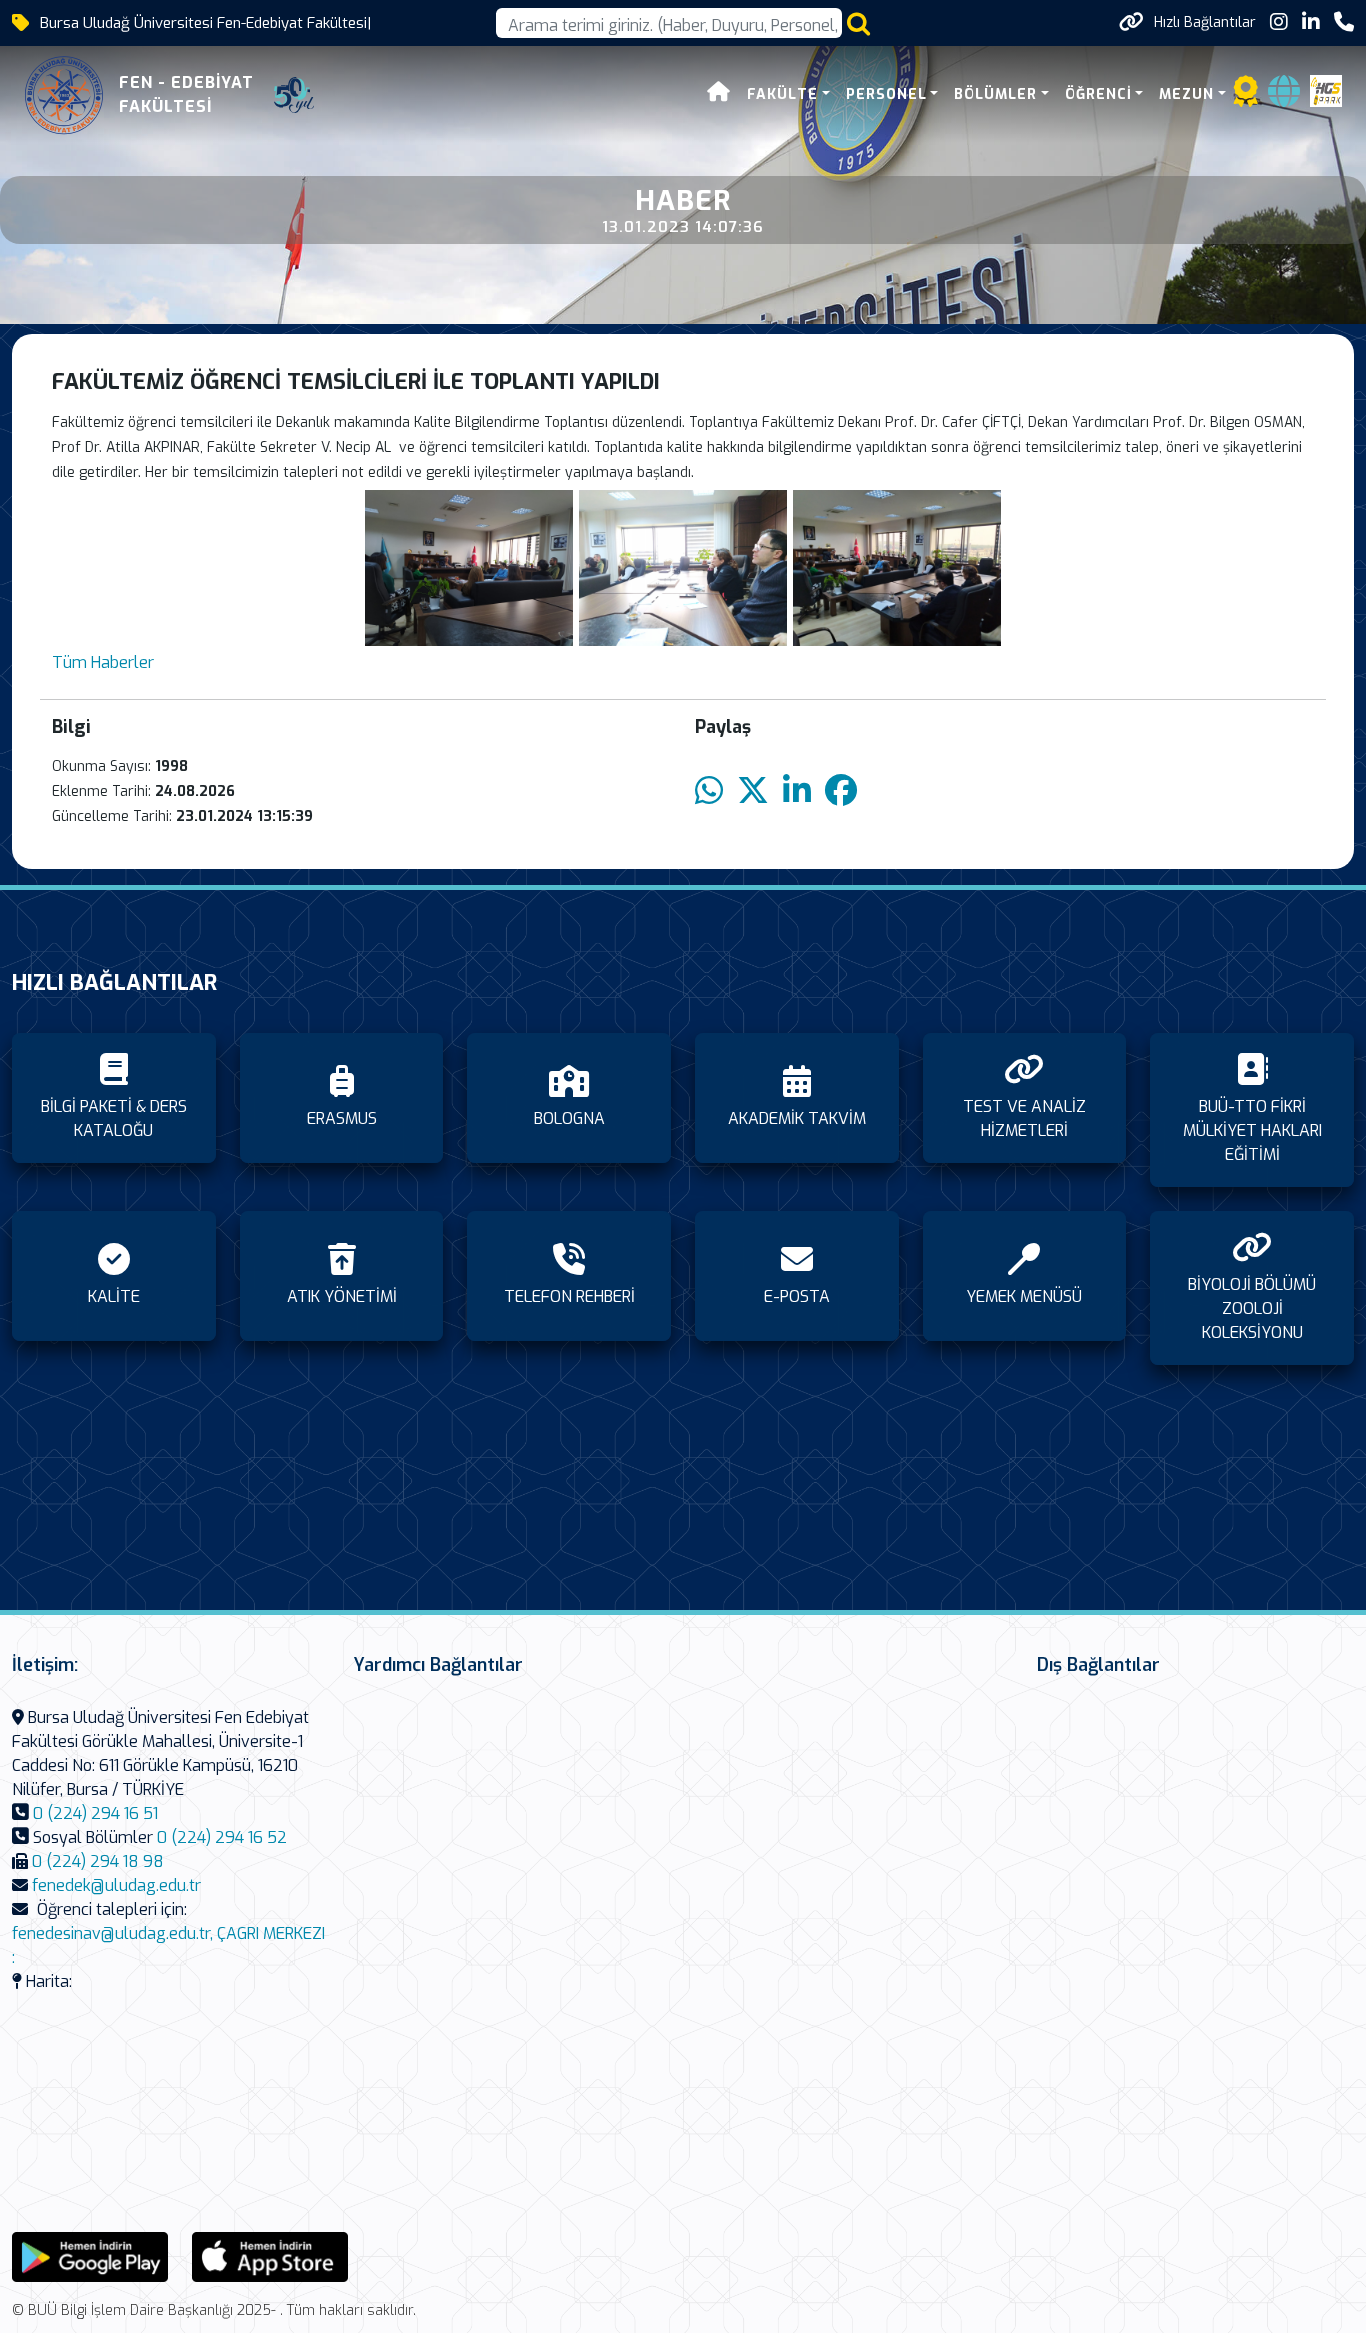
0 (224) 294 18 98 (98, 1861)
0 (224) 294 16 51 (95, 1813)
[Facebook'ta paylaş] (841, 791)
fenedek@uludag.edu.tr (116, 1885)
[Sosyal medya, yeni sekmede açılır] (1279, 22)
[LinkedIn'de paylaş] (797, 791)
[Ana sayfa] (719, 94)
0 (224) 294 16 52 (222, 1837)
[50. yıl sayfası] (294, 95)
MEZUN (1186, 94)
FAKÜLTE (782, 94)
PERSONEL (886, 94)
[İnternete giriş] (1284, 97)
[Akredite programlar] (1246, 97)
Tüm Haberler (103, 662)
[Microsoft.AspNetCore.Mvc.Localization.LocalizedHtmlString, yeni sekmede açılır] (90, 2256)
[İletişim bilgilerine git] (1344, 22)
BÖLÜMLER (995, 94)
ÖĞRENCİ (1098, 94)
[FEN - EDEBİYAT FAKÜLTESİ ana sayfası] (64, 95)
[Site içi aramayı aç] (858, 23)
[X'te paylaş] (753, 791)
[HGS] (1326, 89)
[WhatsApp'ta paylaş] (709, 791)
